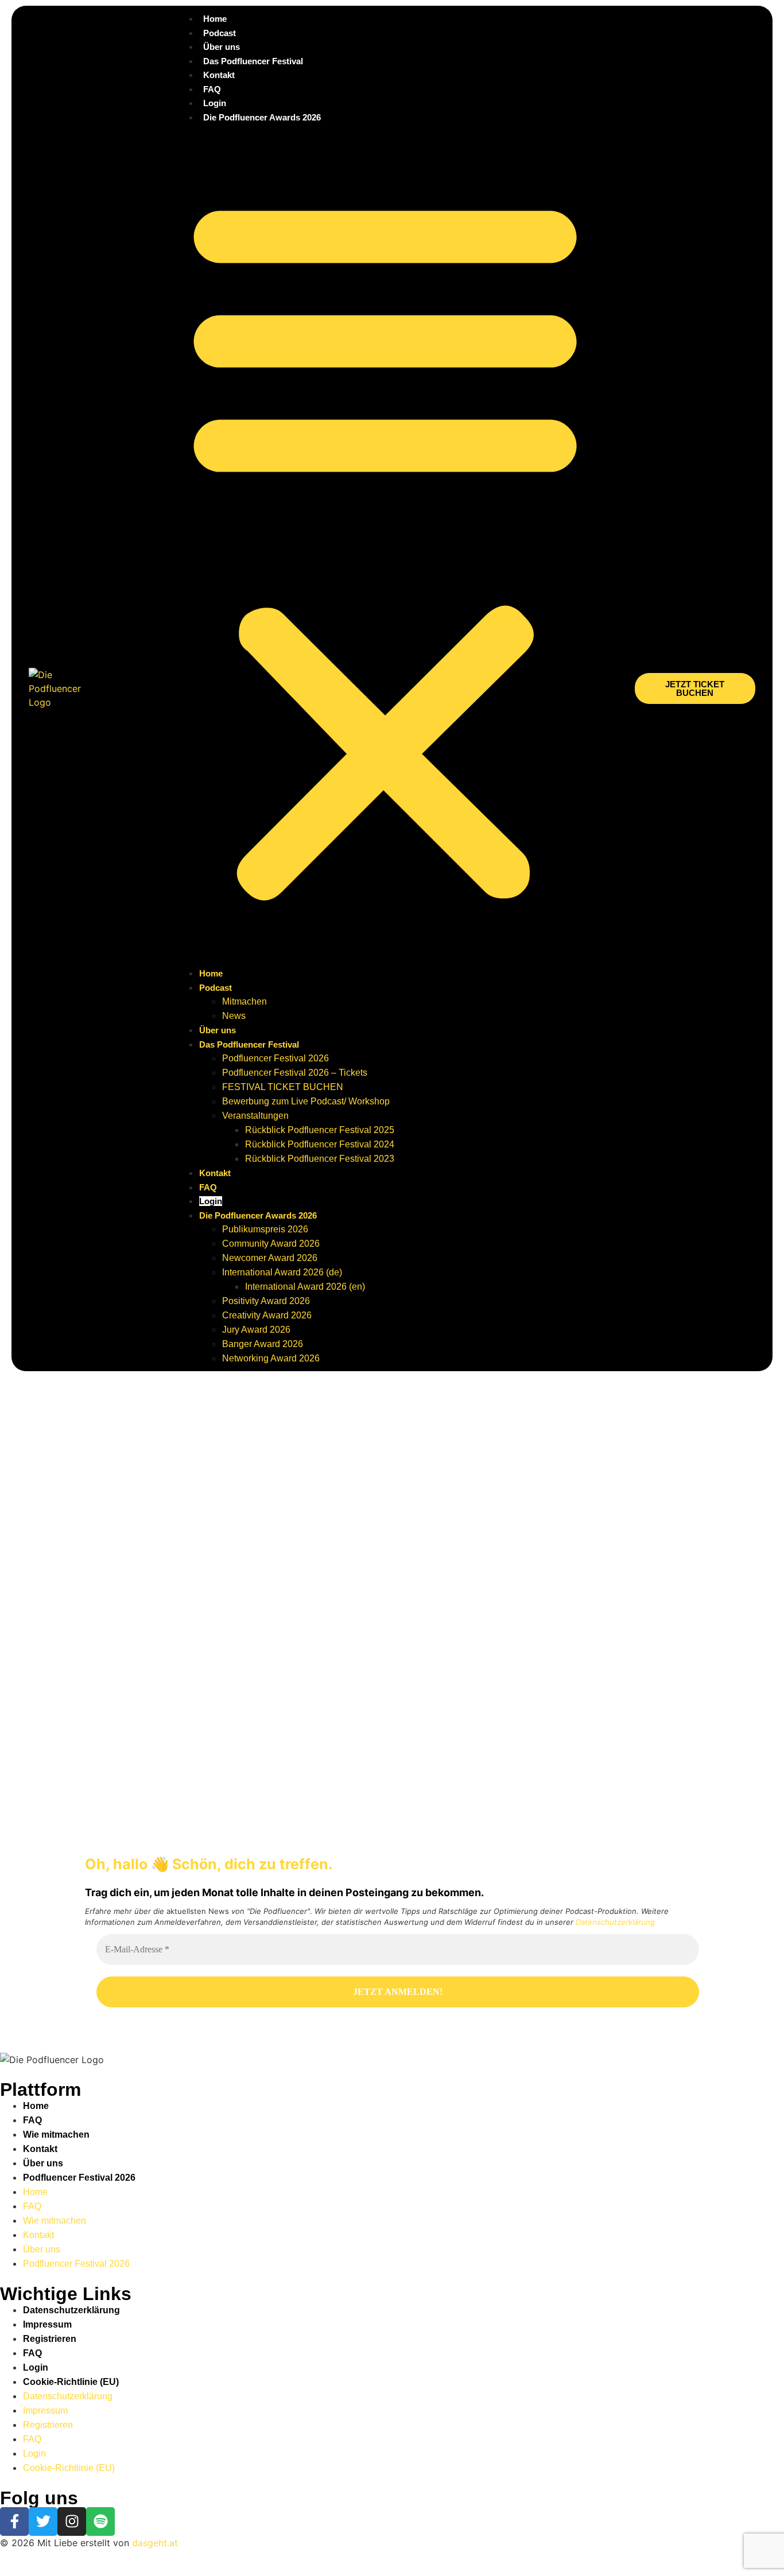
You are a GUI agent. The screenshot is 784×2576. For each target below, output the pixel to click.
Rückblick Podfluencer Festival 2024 (320, 1144)
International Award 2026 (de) (282, 1272)
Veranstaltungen (255, 1116)
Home (215, 19)
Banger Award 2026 (263, 1344)
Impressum (47, 2324)
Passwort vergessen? (194, 1771)
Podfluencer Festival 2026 (275, 1058)
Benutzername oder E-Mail (125, 1604)
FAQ (212, 89)
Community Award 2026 (271, 1244)
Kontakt (219, 75)
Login (215, 103)
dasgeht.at (155, 2543)
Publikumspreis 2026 (265, 1229)
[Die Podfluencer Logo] (52, 2060)
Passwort (89, 1654)
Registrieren (261, 1737)
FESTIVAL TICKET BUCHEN (283, 1087)
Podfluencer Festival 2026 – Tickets (295, 1073)
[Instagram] (72, 2521)
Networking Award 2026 (271, 1358)
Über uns (222, 47)
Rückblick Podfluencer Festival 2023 (320, 1159)
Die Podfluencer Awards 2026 (262, 117)
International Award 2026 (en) (305, 1287)
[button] (385, 545)
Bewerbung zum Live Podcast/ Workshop (306, 1101)
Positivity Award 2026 (266, 1301)
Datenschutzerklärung (615, 1922)
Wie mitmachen (56, 2135)
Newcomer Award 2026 (270, 1258)
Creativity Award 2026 (267, 1315)
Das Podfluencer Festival (253, 61)
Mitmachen (244, 1001)
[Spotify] (100, 2521)
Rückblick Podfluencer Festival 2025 (320, 1130)
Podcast (220, 33)
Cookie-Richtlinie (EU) (71, 2382)
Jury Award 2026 (256, 1330)
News (234, 1016)
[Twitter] (43, 2521)
